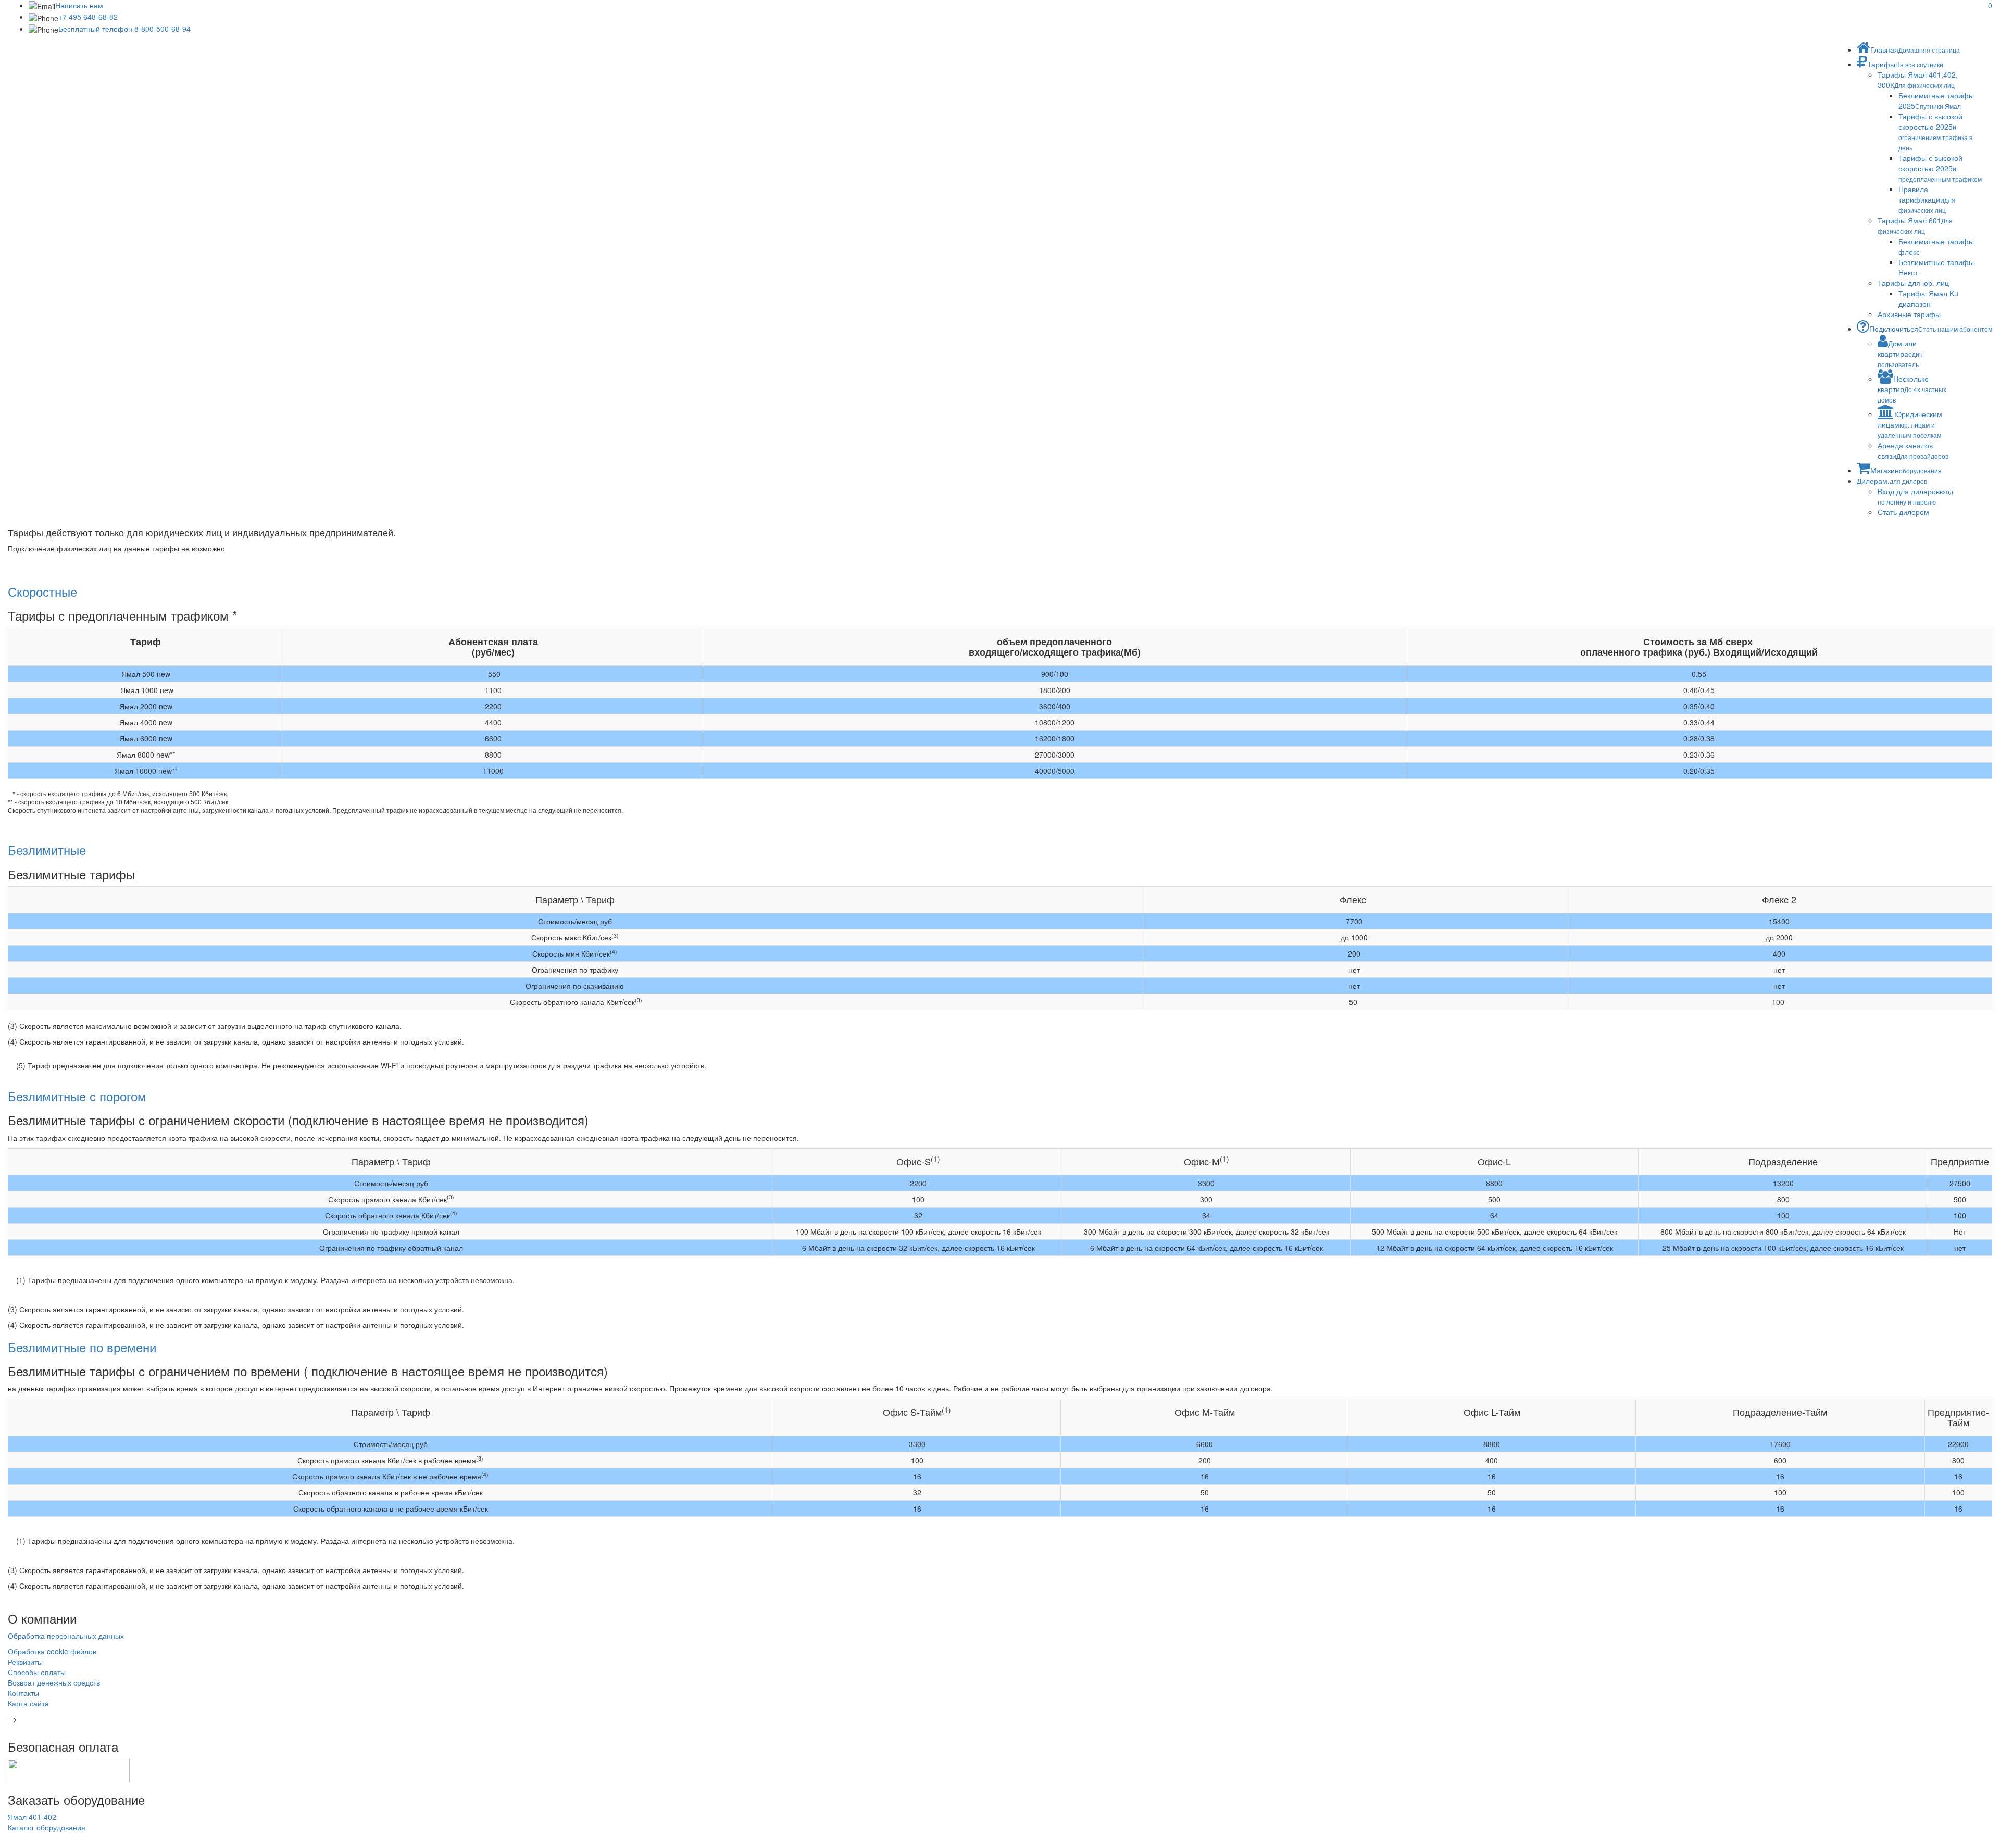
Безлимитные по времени (82, 1347)
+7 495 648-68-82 (88, 17)
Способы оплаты (37, 1672)
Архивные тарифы (1909, 314)
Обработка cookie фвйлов (52, 1651)
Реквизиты (25, 1662)
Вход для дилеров (1915, 496)
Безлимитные (47, 850)
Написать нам (79, 5)
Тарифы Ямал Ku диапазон (1928, 298)
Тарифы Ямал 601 (1915, 225)
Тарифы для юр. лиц (1913, 283)
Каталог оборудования (47, 1827)
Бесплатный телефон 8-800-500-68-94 (124, 29)
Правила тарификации (1927, 199)
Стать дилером (1903, 512)
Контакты (23, 1693)
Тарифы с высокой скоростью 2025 (1935, 131)
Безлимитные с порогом (77, 1096)
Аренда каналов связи (1913, 450)
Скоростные (42, 591)
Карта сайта (28, 1703)
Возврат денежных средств (54, 1682)
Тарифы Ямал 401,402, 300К (1918, 80)
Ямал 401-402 (32, 1817)
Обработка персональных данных (66, 1636)
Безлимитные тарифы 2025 (1936, 100)
